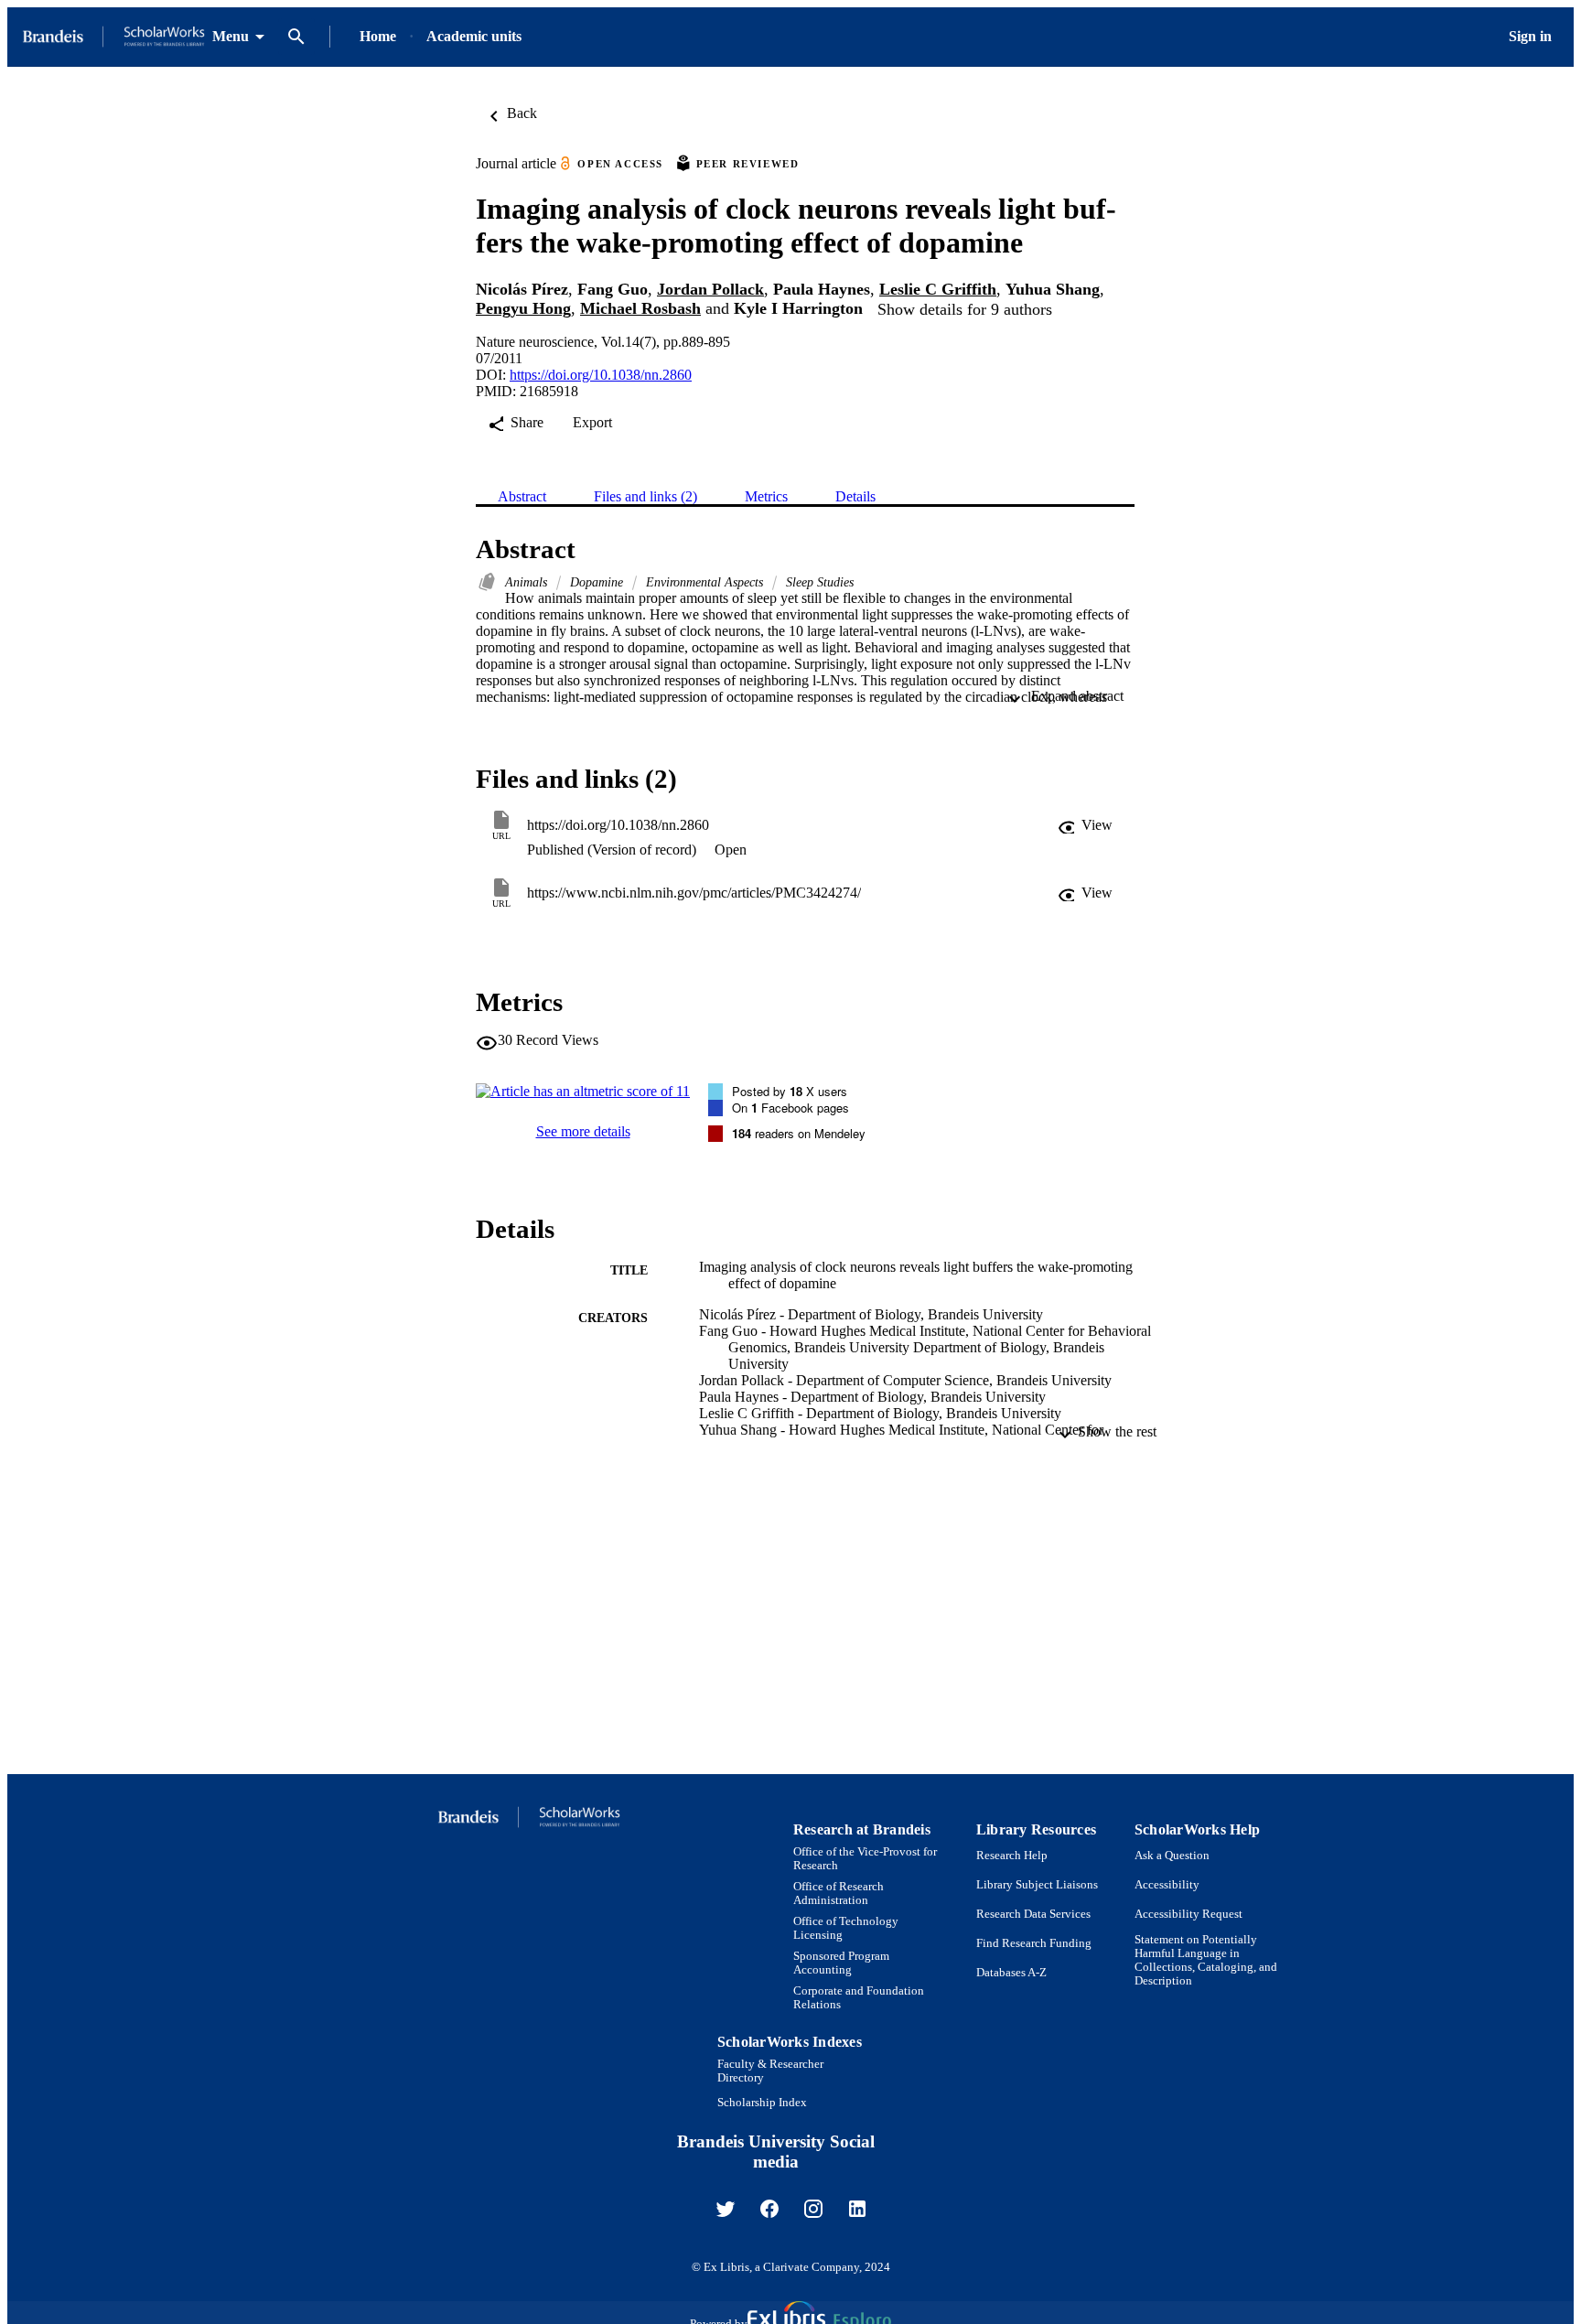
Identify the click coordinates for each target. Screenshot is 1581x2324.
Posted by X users (790, 1091)
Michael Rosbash (640, 308)
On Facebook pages (790, 1108)
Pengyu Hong (523, 308)
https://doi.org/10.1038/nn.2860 (601, 375)
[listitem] (726, 2209)
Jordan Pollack (710, 289)
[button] (1085, 825)
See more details (583, 1131)
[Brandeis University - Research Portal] (113, 37)
